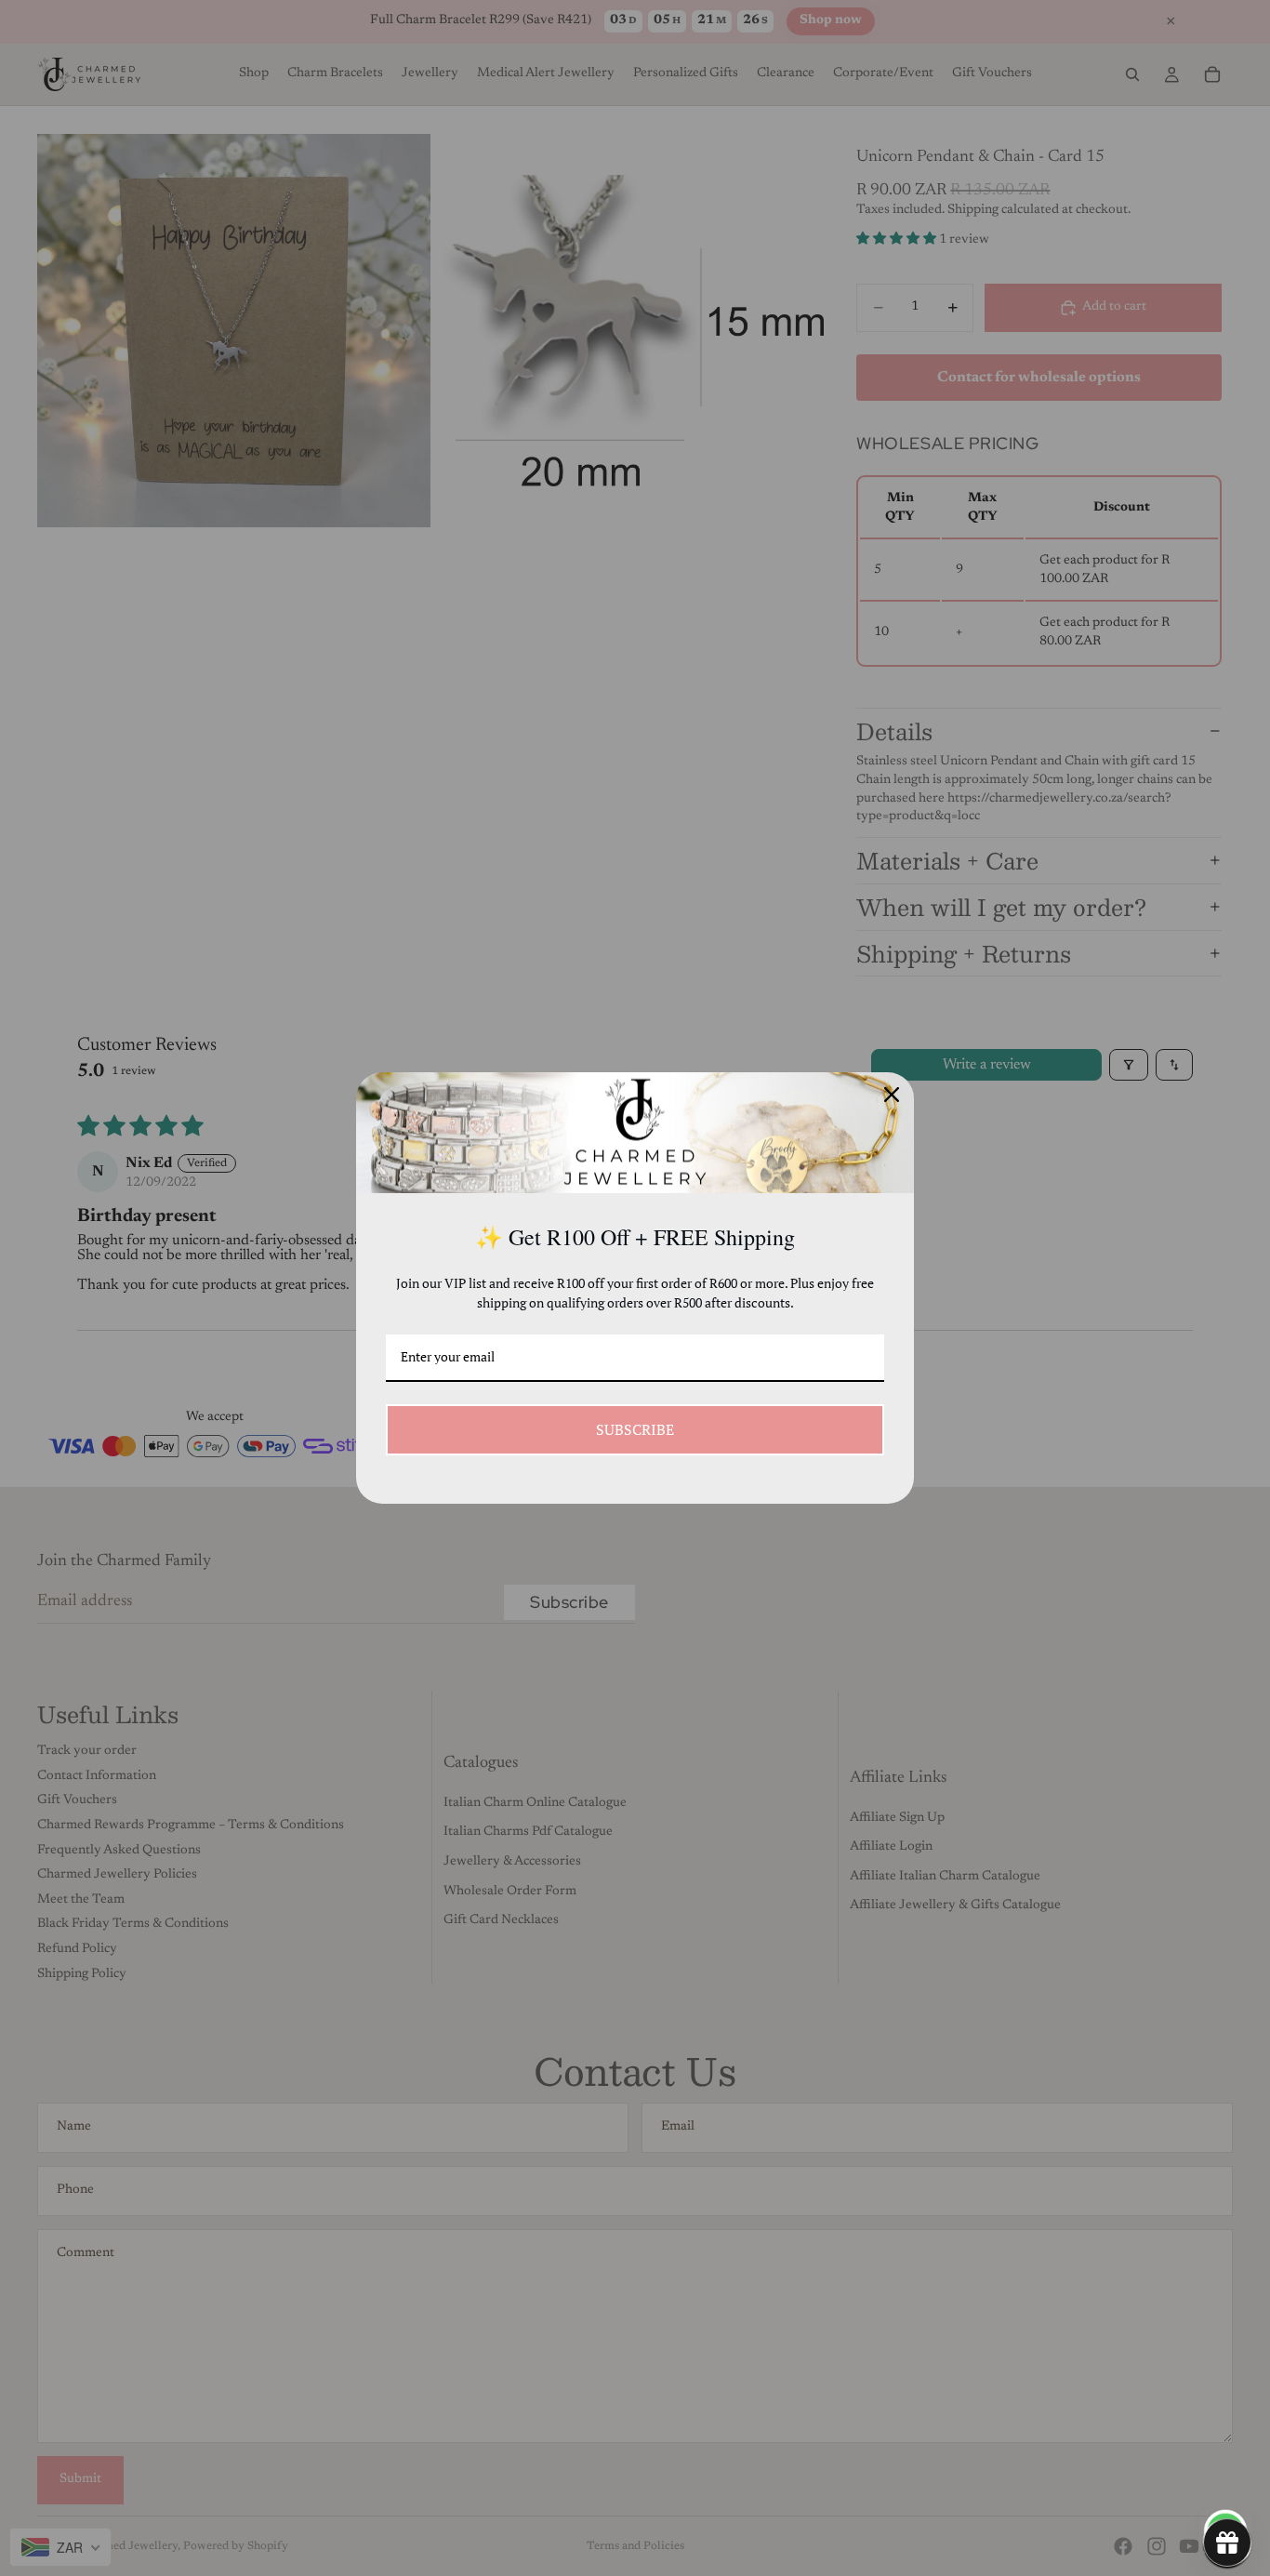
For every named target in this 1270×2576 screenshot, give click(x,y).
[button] (1227, 2543)
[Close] (892, 1095)
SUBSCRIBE (635, 1429)
